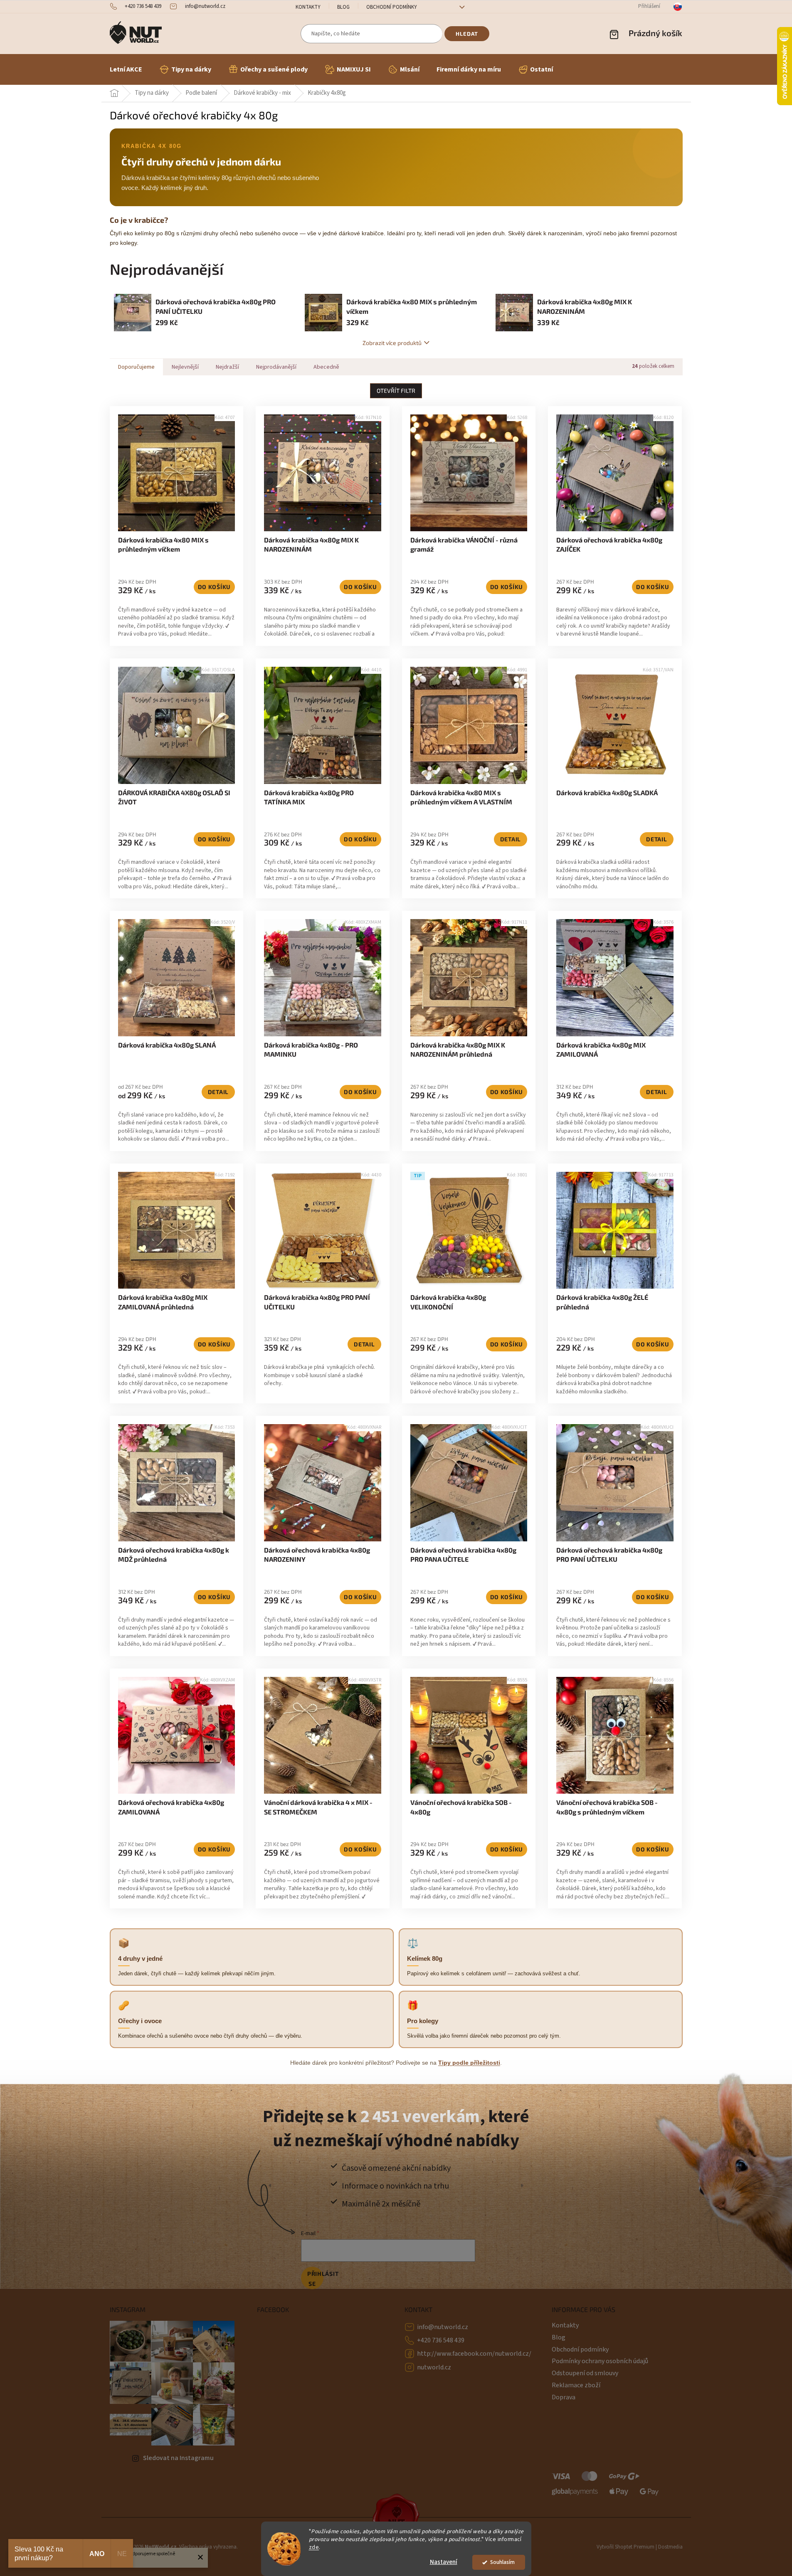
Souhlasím (502, 2562)
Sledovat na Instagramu (178, 2458)
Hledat (467, 34)
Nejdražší (227, 367)
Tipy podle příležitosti (469, 2063)
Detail (511, 839)
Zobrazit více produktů (392, 343)
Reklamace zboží (576, 2385)
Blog (343, 7)
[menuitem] (126, 69)
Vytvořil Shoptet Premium (625, 2547)
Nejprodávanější (276, 367)
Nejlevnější (185, 367)
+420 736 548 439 (441, 2340)
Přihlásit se (315, 2279)
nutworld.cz (434, 2367)
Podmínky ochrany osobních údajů (600, 2361)
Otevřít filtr (396, 391)
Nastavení (444, 2562)
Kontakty (308, 7)
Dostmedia (670, 2547)
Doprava (564, 2397)
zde (314, 2547)
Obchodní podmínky (392, 7)
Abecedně (326, 367)
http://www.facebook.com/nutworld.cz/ (474, 2354)
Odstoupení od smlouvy (585, 2373)
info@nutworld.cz (443, 2327)
